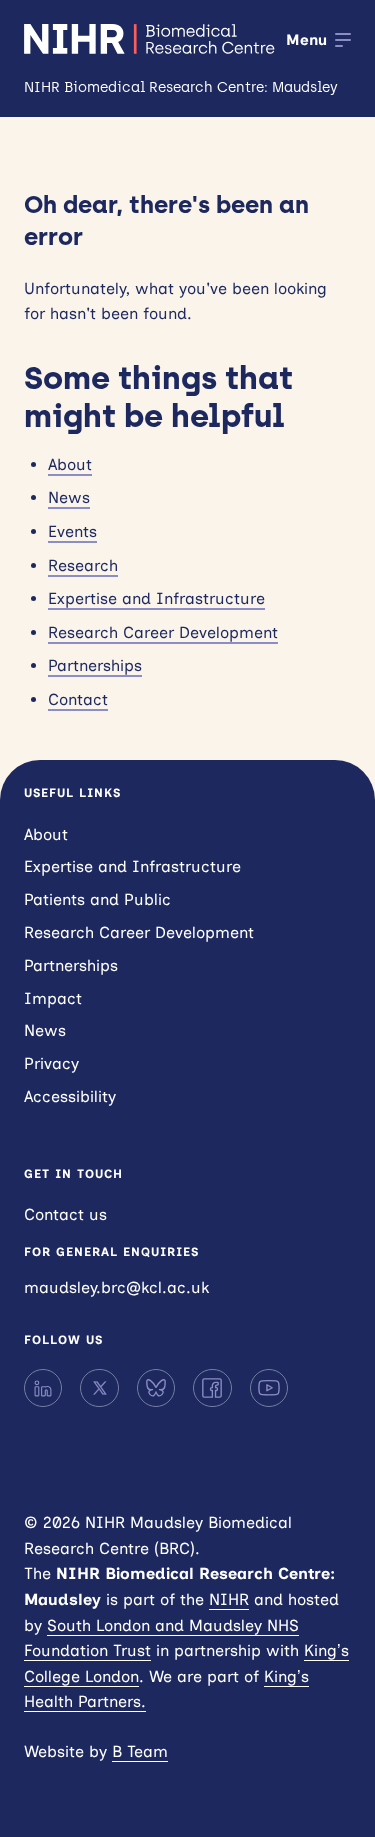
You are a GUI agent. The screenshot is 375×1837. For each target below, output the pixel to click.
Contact (78, 699)
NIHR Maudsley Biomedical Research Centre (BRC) (151, 39)
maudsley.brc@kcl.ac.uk (116, 1287)
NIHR (229, 1599)
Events (72, 531)
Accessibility (70, 1096)
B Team (140, 1751)
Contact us (65, 1214)
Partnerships (95, 665)
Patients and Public (97, 899)
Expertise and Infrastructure (156, 598)
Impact (53, 998)
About (70, 464)
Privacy (51, 1063)
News (69, 497)
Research (83, 565)
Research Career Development (163, 632)
